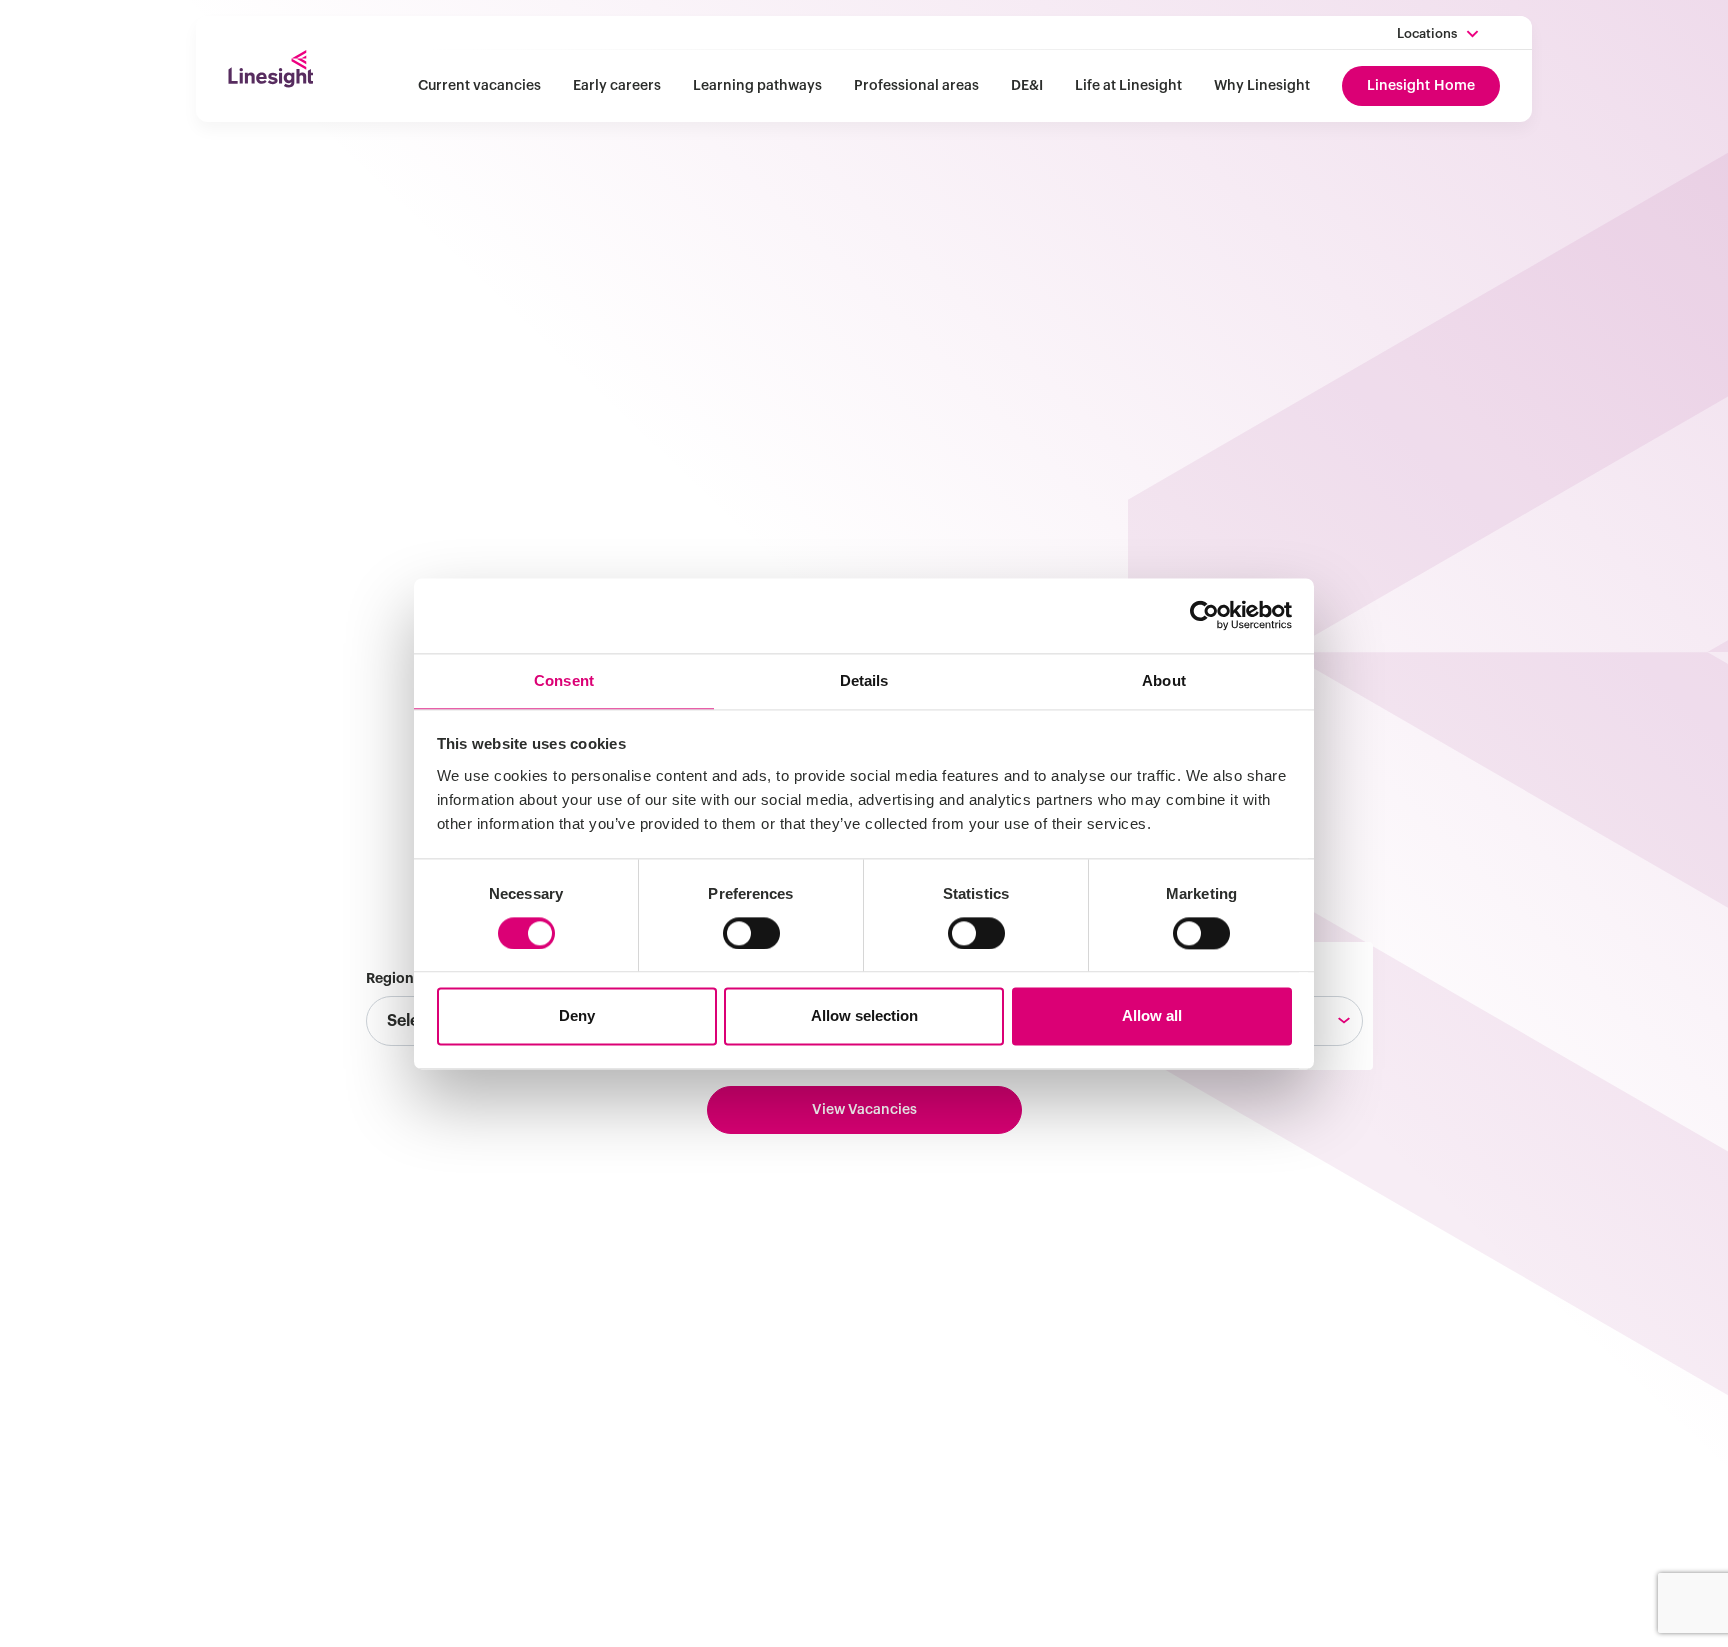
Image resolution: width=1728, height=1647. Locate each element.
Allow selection (864, 1016)
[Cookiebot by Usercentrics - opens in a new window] (1204, 615)
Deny (577, 1016)
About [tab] (1164, 680)
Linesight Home (1421, 86)
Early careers (617, 86)
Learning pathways (757, 86)
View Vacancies (864, 1110)
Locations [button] (1427, 33)
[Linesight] (270, 69)
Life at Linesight (1128, 86)
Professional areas (916, 86)
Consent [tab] (564, 680)
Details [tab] (864, 680)
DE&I (1027, 86)
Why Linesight (1262, 86)
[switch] (751, 933)
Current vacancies (479, 86)
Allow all (1152, 1016)
